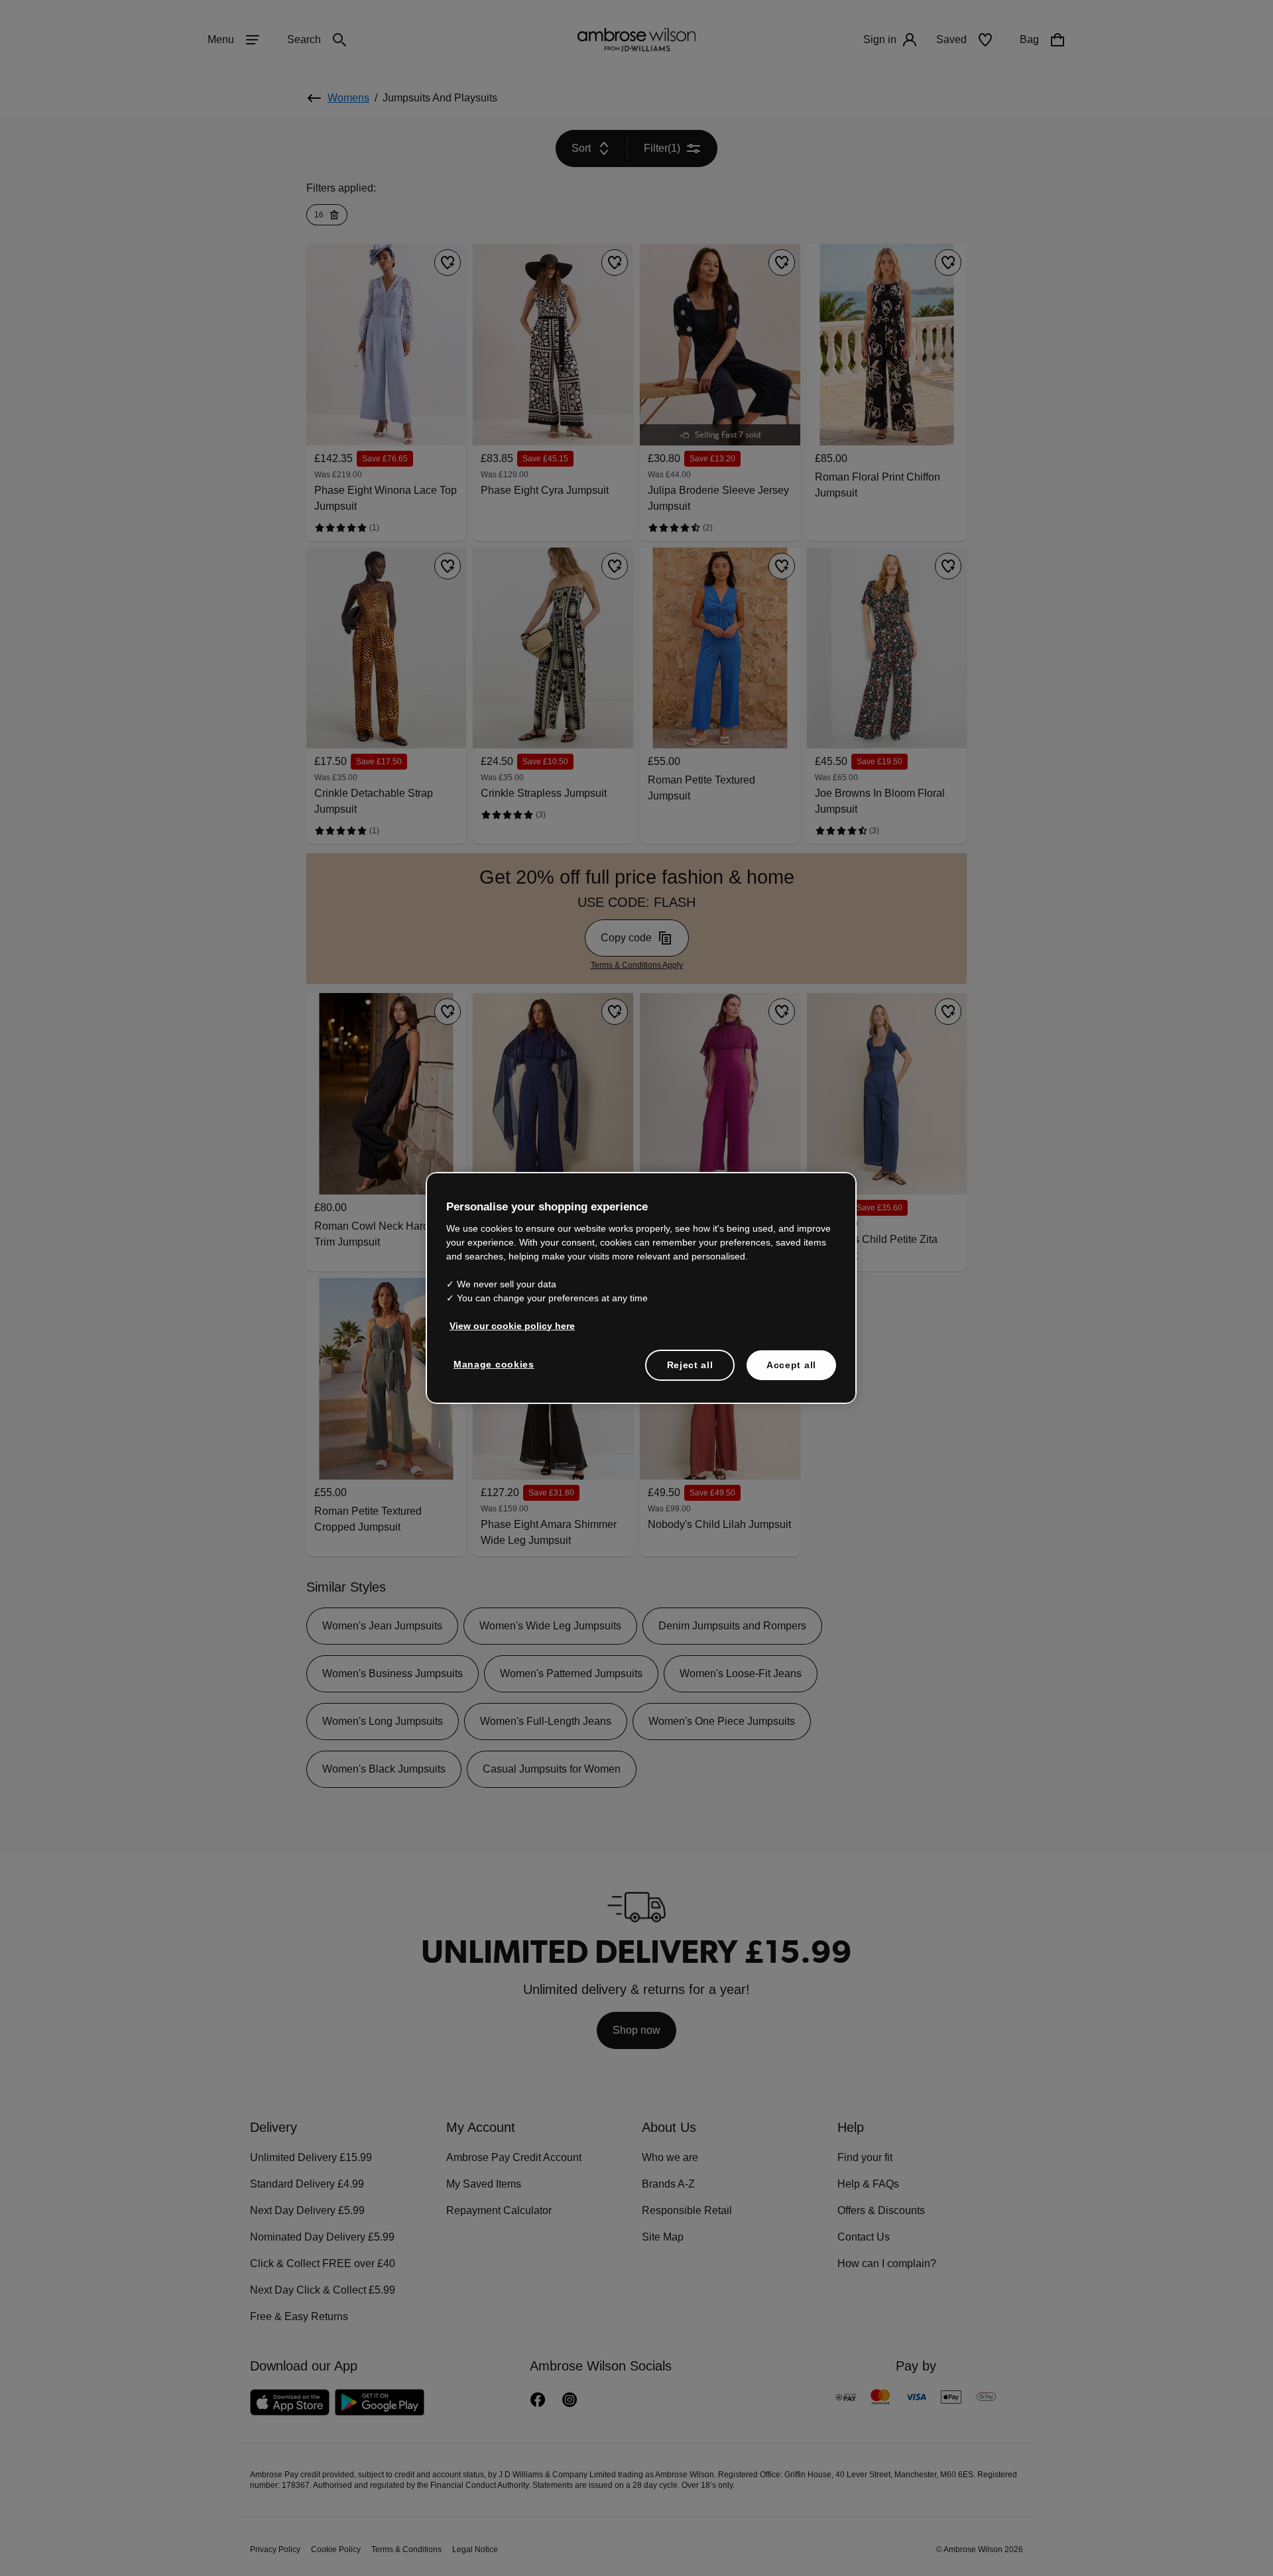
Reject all (691, 1364)
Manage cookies (491, 1364)
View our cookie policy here (507, 1325)
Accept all (791, 1364)
